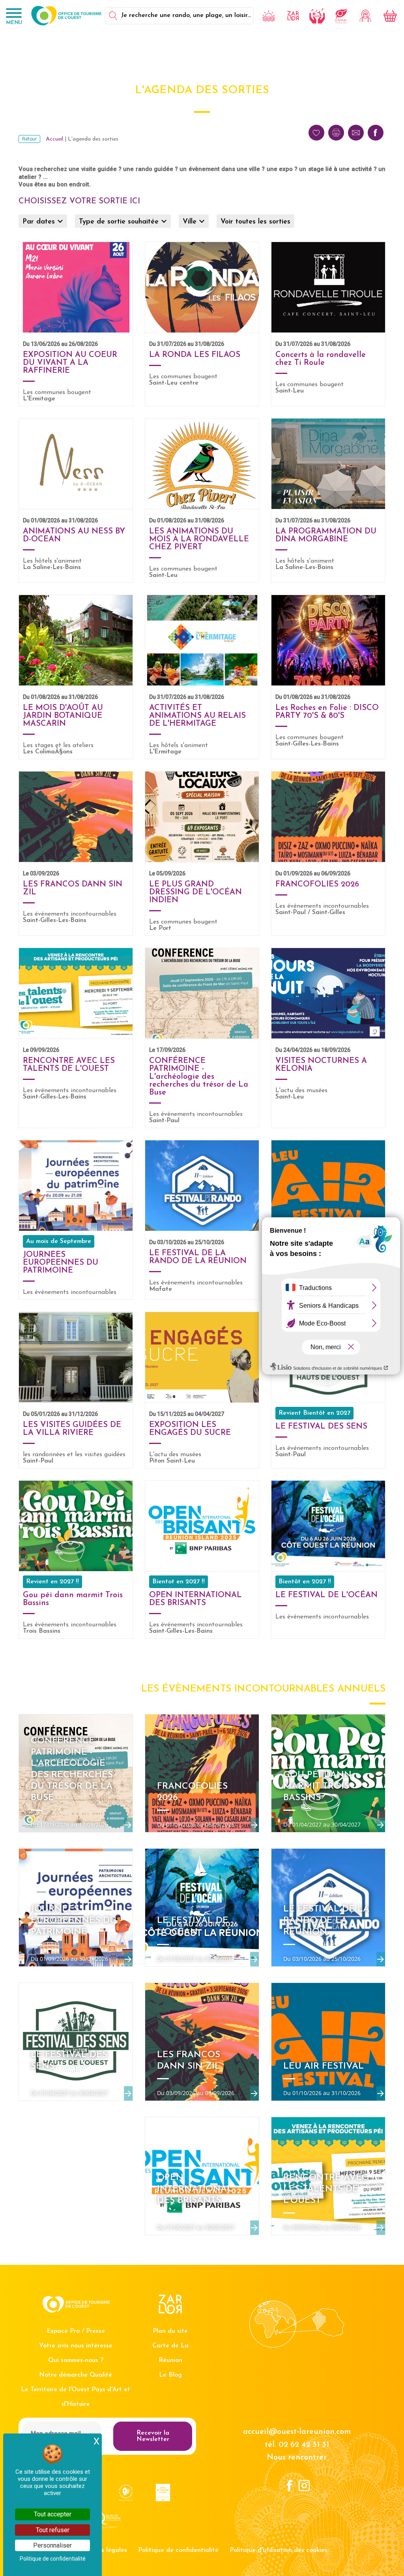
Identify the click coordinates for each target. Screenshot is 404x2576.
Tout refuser (53, 2530)
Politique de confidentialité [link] (53, 2559)
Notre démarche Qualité (76, 2375)
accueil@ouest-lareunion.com (297, 2432)
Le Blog (170, 2375)
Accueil (54, 139)
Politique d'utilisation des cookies (279, 2550)
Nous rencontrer (297, 2458)
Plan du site (170, 2331)
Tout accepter (53, 2514)
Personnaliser (52, 2545)
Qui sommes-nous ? (76, 2360)
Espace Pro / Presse (76, 2331)
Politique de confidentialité (178, 2550)
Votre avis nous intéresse (76, 2346)
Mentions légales (102, 2550)
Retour (29, 139)
